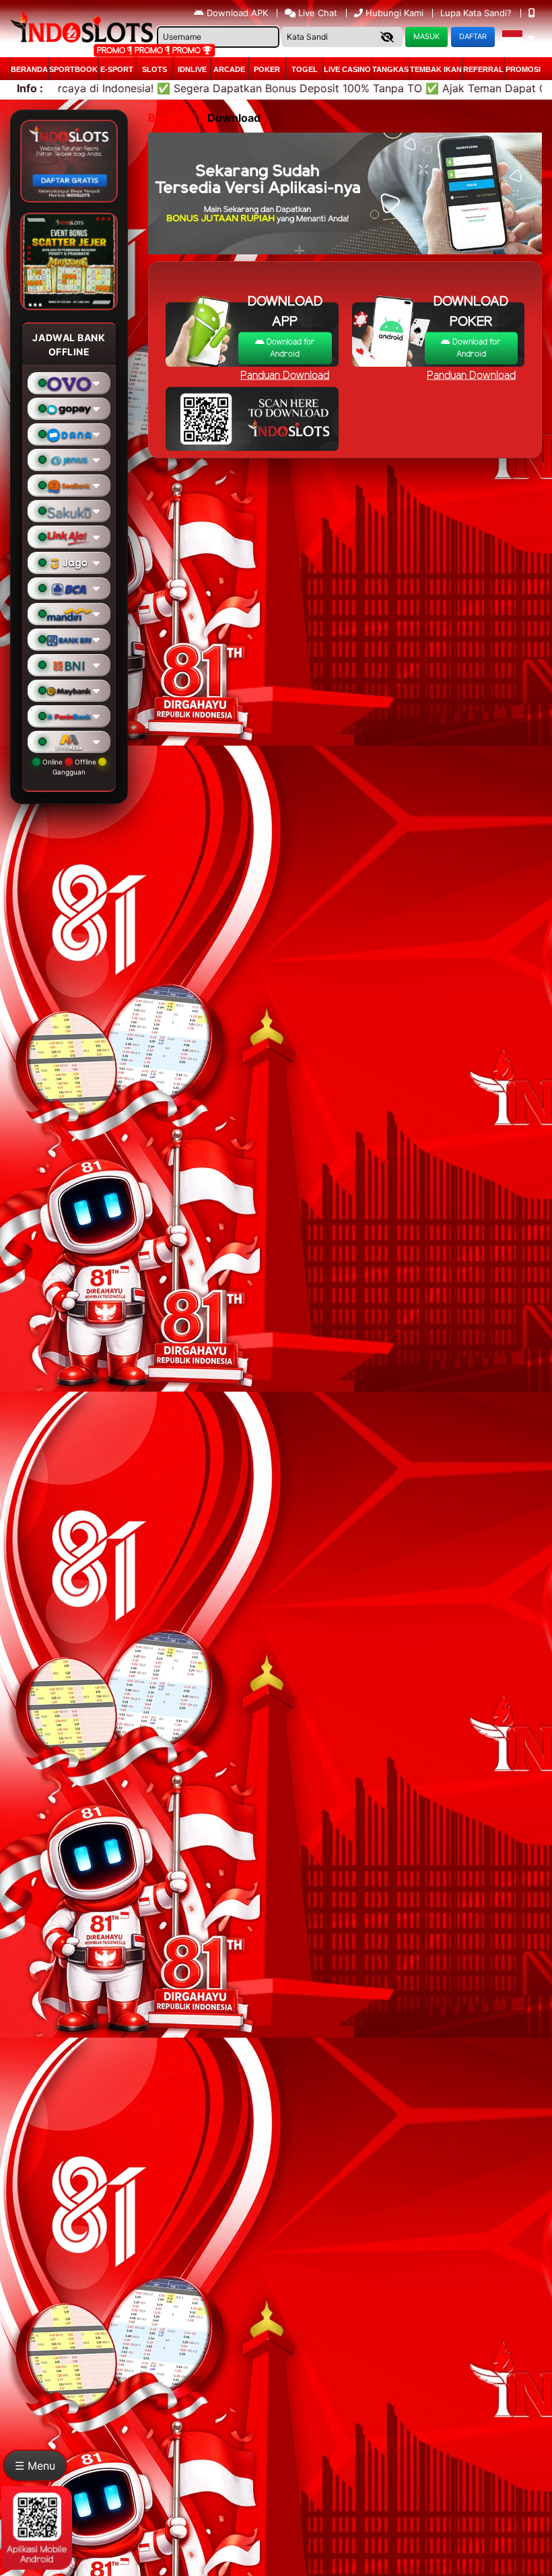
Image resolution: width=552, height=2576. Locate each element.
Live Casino (347, 69)
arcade (229, 69)
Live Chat (316, 13)
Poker (267, 69)
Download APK (237, 13)
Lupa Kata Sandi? (477, 13)
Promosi (523, 69)
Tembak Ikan (436, 69)
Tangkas (390, 69)
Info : (30, 88)
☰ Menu (35, 2466)
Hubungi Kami (394, 13)
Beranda (29, 69)
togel (305, 69)
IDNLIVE (192, 69)
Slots (154, 69)
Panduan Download (471, 376)
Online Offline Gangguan (69, 767)
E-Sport (117, 69)
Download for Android (290, 348)
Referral (483, 69)
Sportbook (73, 69)
